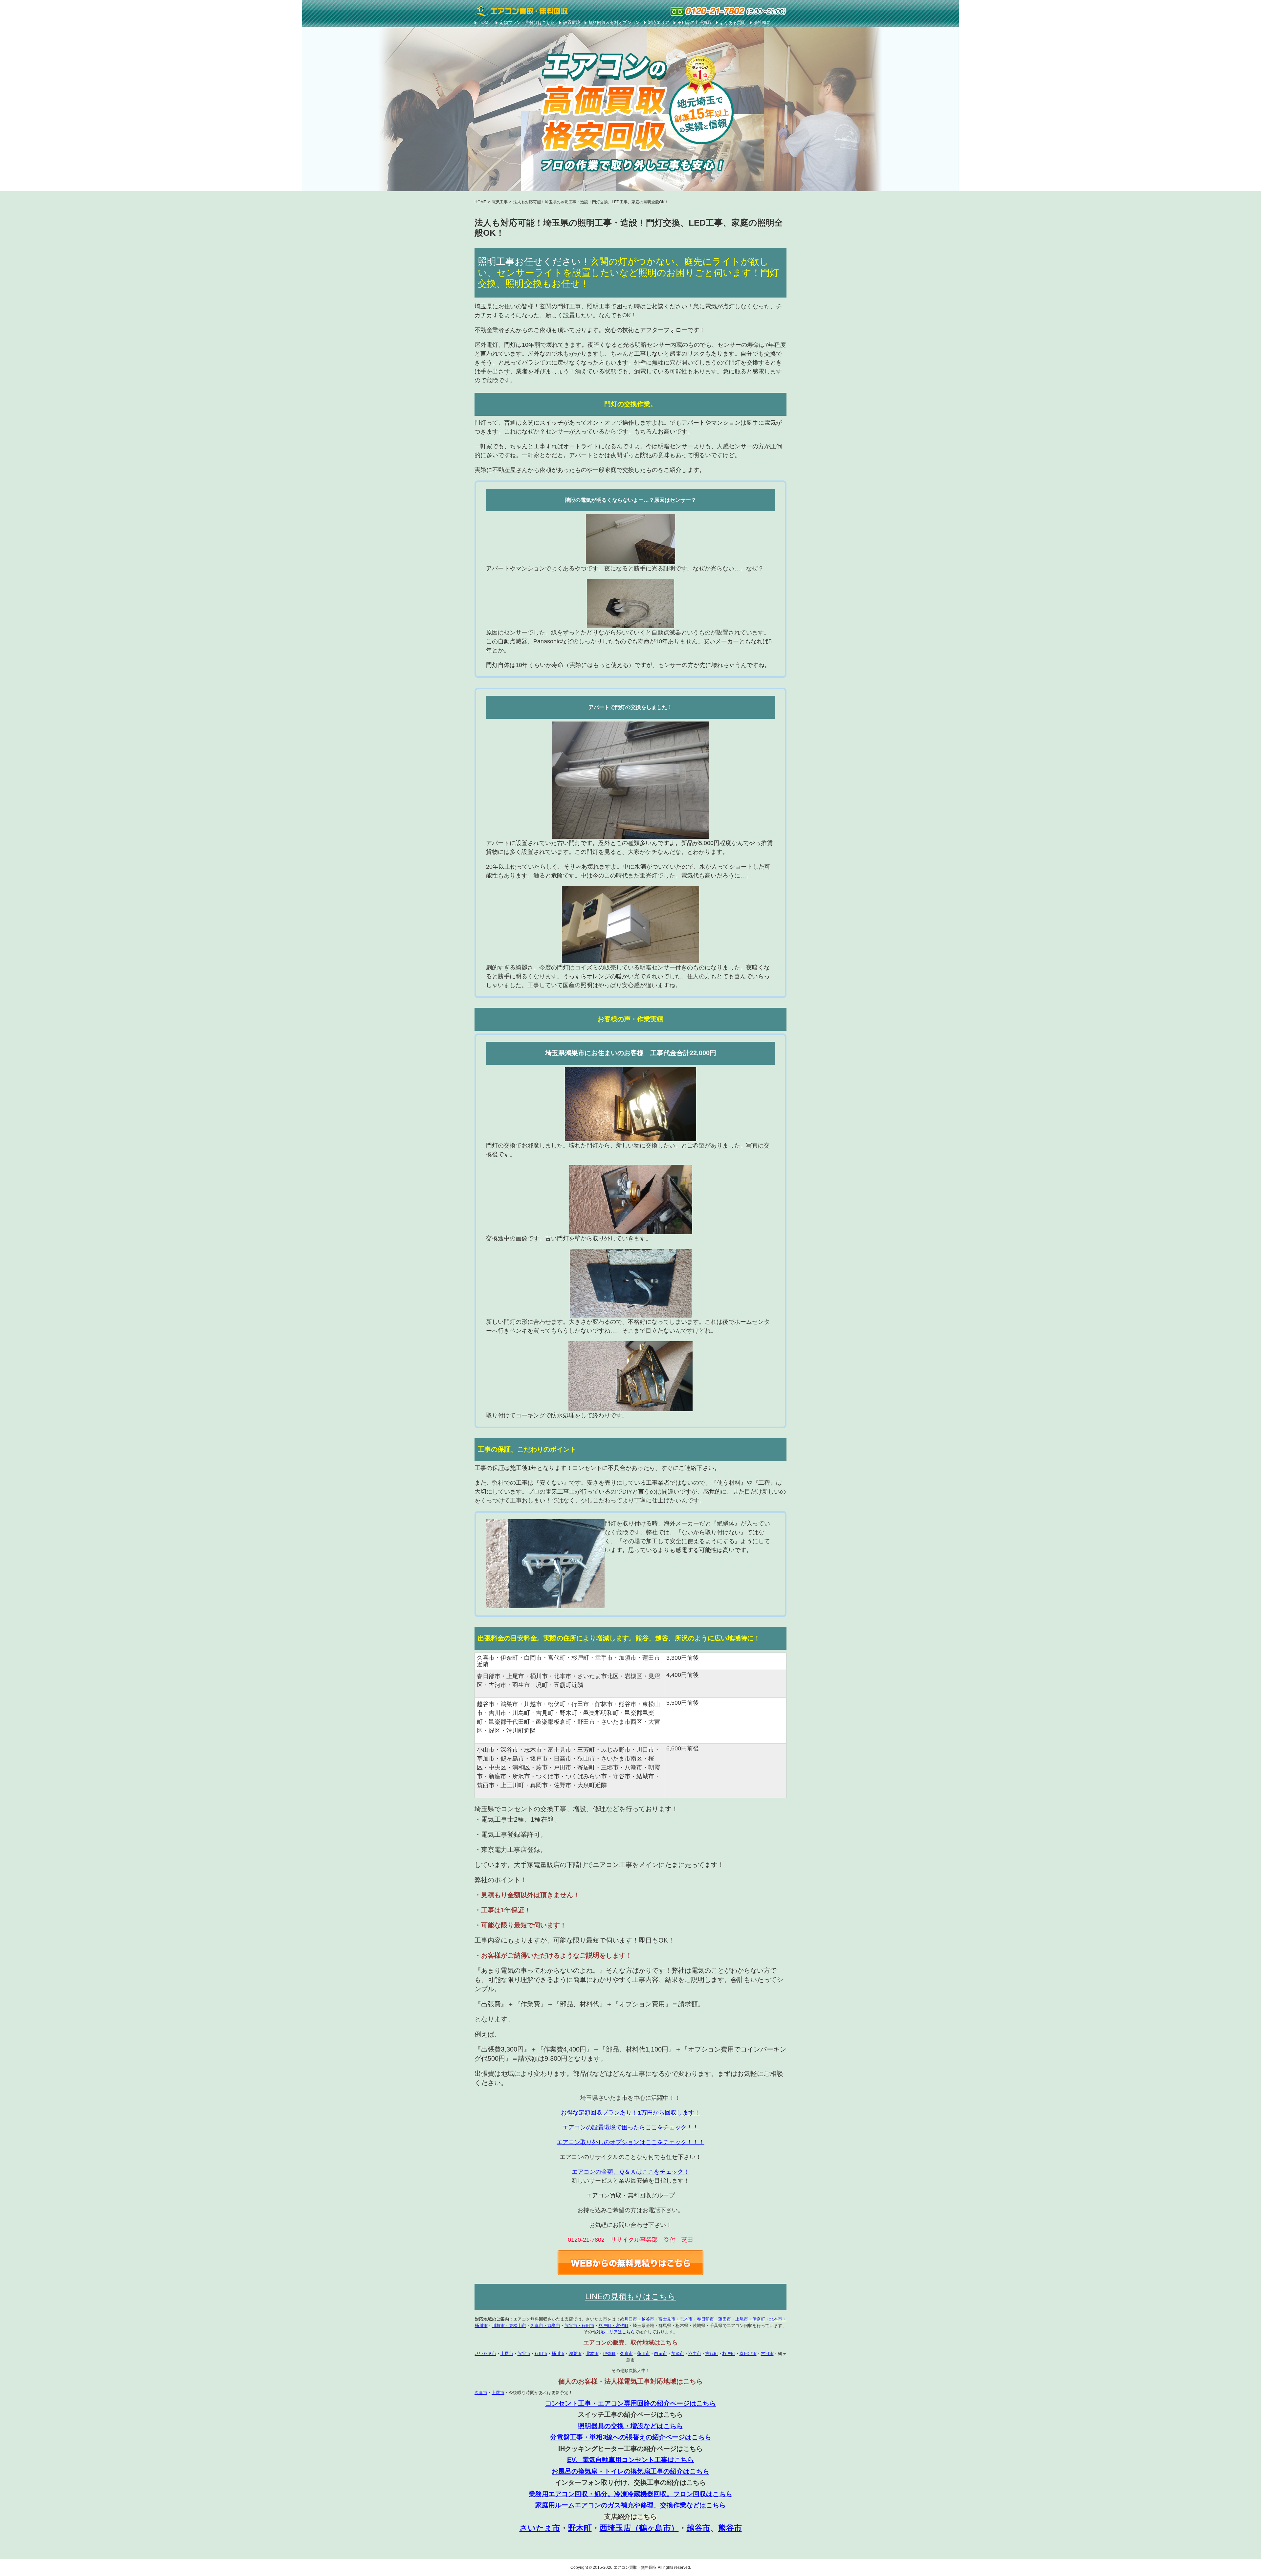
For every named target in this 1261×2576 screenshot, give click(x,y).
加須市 (678, 2354)
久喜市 (626, 2354)
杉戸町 (729, 2354)
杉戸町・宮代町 (614, 2326)
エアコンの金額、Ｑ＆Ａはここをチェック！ (630, 2172)
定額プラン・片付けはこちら (527, 22)
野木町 (580, 2528)
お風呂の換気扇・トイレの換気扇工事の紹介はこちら (630, 2471)
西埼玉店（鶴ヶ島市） (639, 2528)
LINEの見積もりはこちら (630, 2296)
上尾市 (507, 2354)
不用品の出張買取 (695, 22)
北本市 (592, 2354)
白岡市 (661, 2354)
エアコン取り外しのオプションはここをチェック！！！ (630, 2142)
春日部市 (748, 2354)
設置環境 (572, 22)
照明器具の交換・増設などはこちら (630, 2426)
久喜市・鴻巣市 (545, 2326)
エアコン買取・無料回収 (635, 2567)
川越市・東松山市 (509, 2326)
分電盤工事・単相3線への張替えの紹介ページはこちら (631, 2437)
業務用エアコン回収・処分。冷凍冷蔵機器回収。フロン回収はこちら (630, 2494)
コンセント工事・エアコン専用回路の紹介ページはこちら (630, 2403)
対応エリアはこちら (616, 2332)
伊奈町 (609, 2354)
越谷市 (698, 2528)
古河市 (767, 2354)
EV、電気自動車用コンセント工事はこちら (630, 2460)
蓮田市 (643, 2354)
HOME (485, 22)
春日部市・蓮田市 (714, 2319)
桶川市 (558, 2354)
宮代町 (712, 2354)
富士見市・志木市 (675, 2319)
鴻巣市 (575, 2354)
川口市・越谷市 (639, 2319)
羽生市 (695, 2354)
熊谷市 (524, 2354)
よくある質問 (733, 22)
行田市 (541, 2354)
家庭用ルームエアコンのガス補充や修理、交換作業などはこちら (630, 2505)
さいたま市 (486, 2354)
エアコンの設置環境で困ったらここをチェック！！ (630, 2127)
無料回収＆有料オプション (614, 22)
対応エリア (659, 22)
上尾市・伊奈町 (750, 2319)
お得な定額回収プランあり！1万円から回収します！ (630, 2113)
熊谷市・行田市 (579, 2326)
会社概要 (762, 22)
